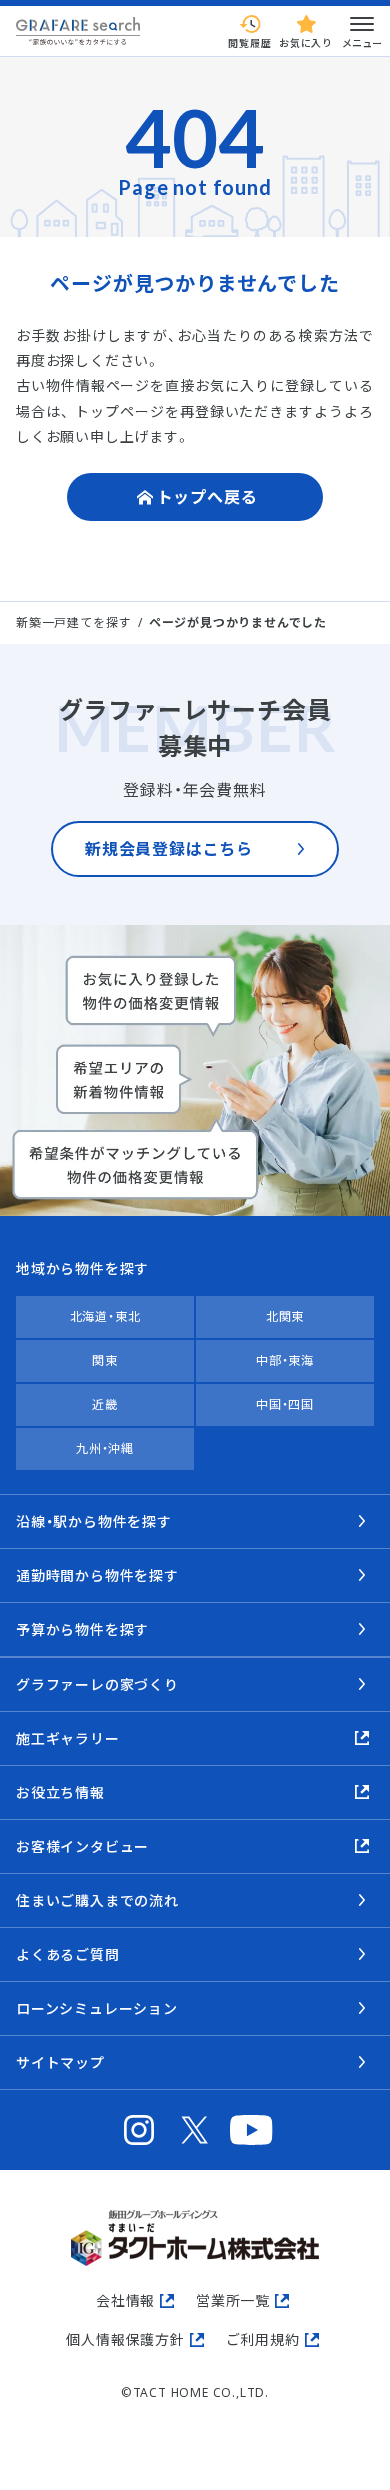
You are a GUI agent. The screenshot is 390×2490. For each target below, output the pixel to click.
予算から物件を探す (82, 1629)
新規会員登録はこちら (169, 849)
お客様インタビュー (82, 1846)
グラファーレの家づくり (97, 1684)
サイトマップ (60, 2062)
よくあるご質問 (68, 1954)
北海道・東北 (105, 1316)
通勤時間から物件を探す (97, 1575)
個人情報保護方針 (125, 2339)
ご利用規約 (263, 2339)
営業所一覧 (233, 2300)
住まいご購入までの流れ (97, 1900)
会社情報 (125, 2300)
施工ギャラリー (68, 1738)
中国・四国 (285, 1404)
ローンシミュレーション (97, 2008)
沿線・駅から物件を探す (94, 1521)
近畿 (105, 1404)
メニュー (362, 43)
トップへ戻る (207, 497)
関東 (105, 1360)
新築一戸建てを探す (73, 622)
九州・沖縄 (105, 1448)
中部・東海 (285, 1360)
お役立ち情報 (60, 1792)
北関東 (285, 1316)
